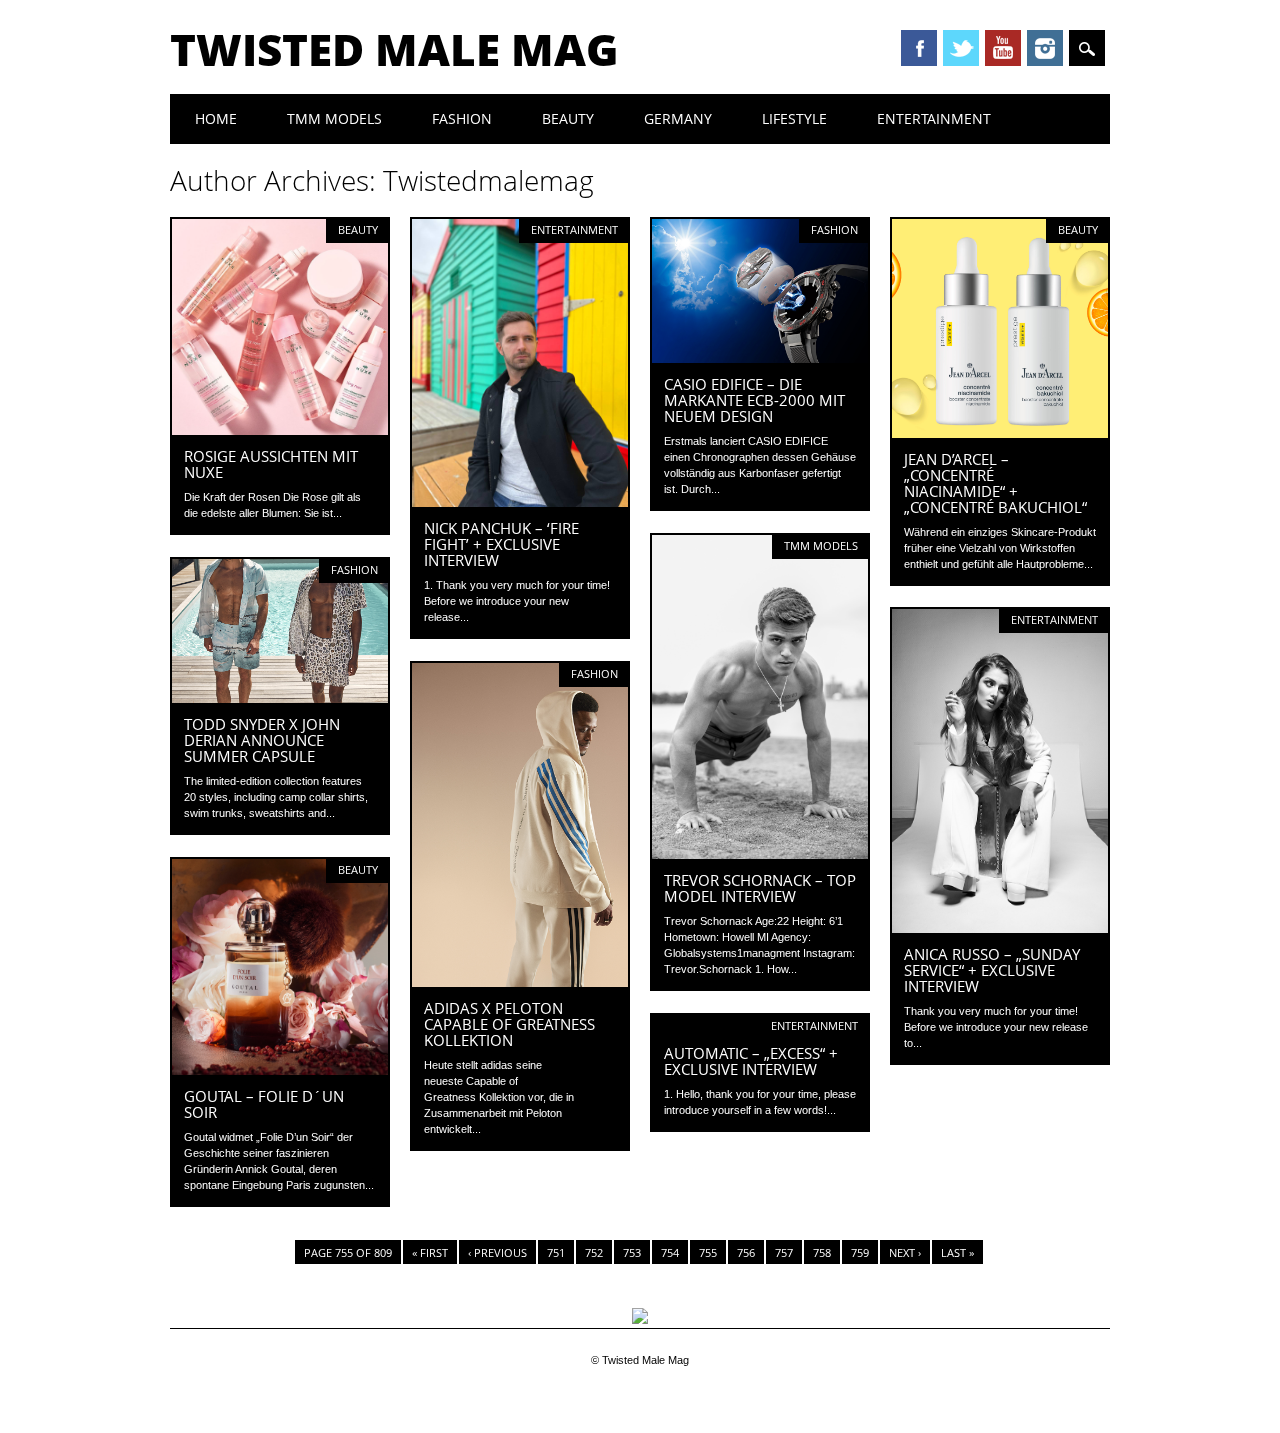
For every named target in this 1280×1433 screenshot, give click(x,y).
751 (556, 1252)
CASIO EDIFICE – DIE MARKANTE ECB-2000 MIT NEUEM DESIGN (754, 400)
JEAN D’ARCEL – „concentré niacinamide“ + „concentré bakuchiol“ (995, 483)
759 (860, 1252)
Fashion (462, 118)
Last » (957, 1252)
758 (822, 1252)
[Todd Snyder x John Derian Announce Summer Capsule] (280, 698)
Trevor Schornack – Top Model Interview (760, 888)
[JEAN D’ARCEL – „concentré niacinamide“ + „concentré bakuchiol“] (1000, 433)
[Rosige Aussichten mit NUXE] (280, 430)
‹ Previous (497, 1252)
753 (632, 1252)
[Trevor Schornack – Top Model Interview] (760, 854)
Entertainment (934, 118)
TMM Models (334, 118)
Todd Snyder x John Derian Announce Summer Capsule (262, 740)
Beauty (568, 118)
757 (784, 1252)
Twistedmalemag (488, 180)
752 (594, 1252)
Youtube (1003, 48)
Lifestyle (794, 118)
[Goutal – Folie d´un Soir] (280, 1070)
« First (430, 1252)
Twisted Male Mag (394, 49)
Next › (905, 1252)
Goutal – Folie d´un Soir (264, 1104)
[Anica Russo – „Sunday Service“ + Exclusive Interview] (1000, 928)
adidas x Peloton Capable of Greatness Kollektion (509, 1024)
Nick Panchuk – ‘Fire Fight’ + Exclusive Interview (501, 544)
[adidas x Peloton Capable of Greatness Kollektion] (520, 982)
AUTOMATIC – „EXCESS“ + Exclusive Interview (751, 1061)
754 (670, 1252)
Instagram (1045, 48)
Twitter (961, 48)
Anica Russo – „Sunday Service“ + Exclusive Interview (992, 970)
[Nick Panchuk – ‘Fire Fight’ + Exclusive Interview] (520, 502)
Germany (678, 118)
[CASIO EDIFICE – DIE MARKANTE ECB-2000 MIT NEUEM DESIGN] (760, 358)
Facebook (919, 48)
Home (216, 118)
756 (746, 1252)
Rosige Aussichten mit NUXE (271, 464)
